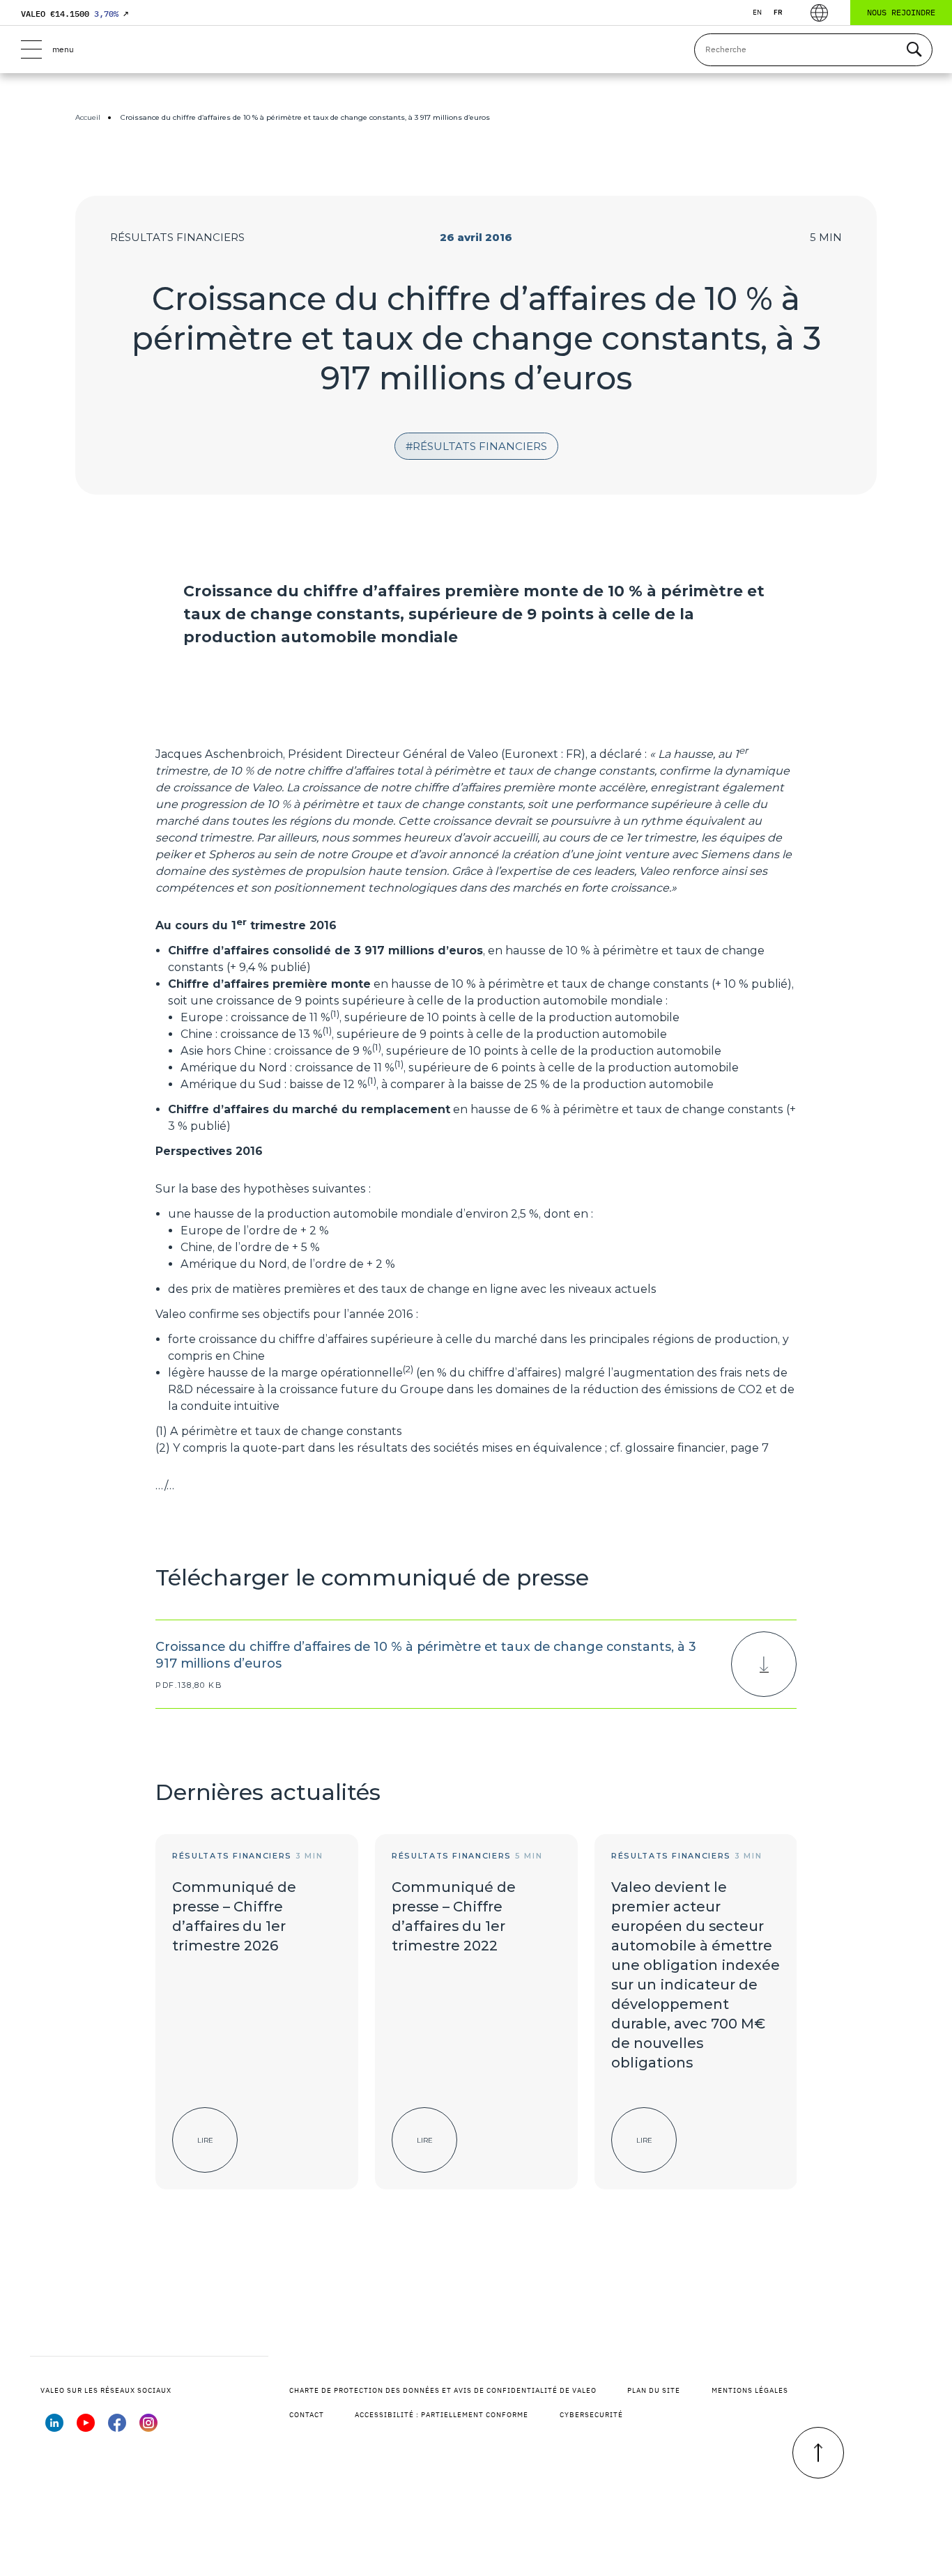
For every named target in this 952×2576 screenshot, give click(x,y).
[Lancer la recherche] (914, 50)
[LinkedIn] (54, 2428)
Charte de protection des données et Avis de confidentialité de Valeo (443, 2390)
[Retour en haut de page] (818, 2453)
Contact (307, 2415)
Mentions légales (750, 2390)
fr (778, 12)
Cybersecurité (591, 2415)
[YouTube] (86, 2428)
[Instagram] (148, 2428)
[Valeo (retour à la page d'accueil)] (476, 49)
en (757, 12)
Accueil (88, 117)
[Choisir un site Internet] (819, 13)
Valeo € (75, 14)
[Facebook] (117, 2428)
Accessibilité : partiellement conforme (442, 2415)
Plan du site (654, 2390)
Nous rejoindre (901, 12)
